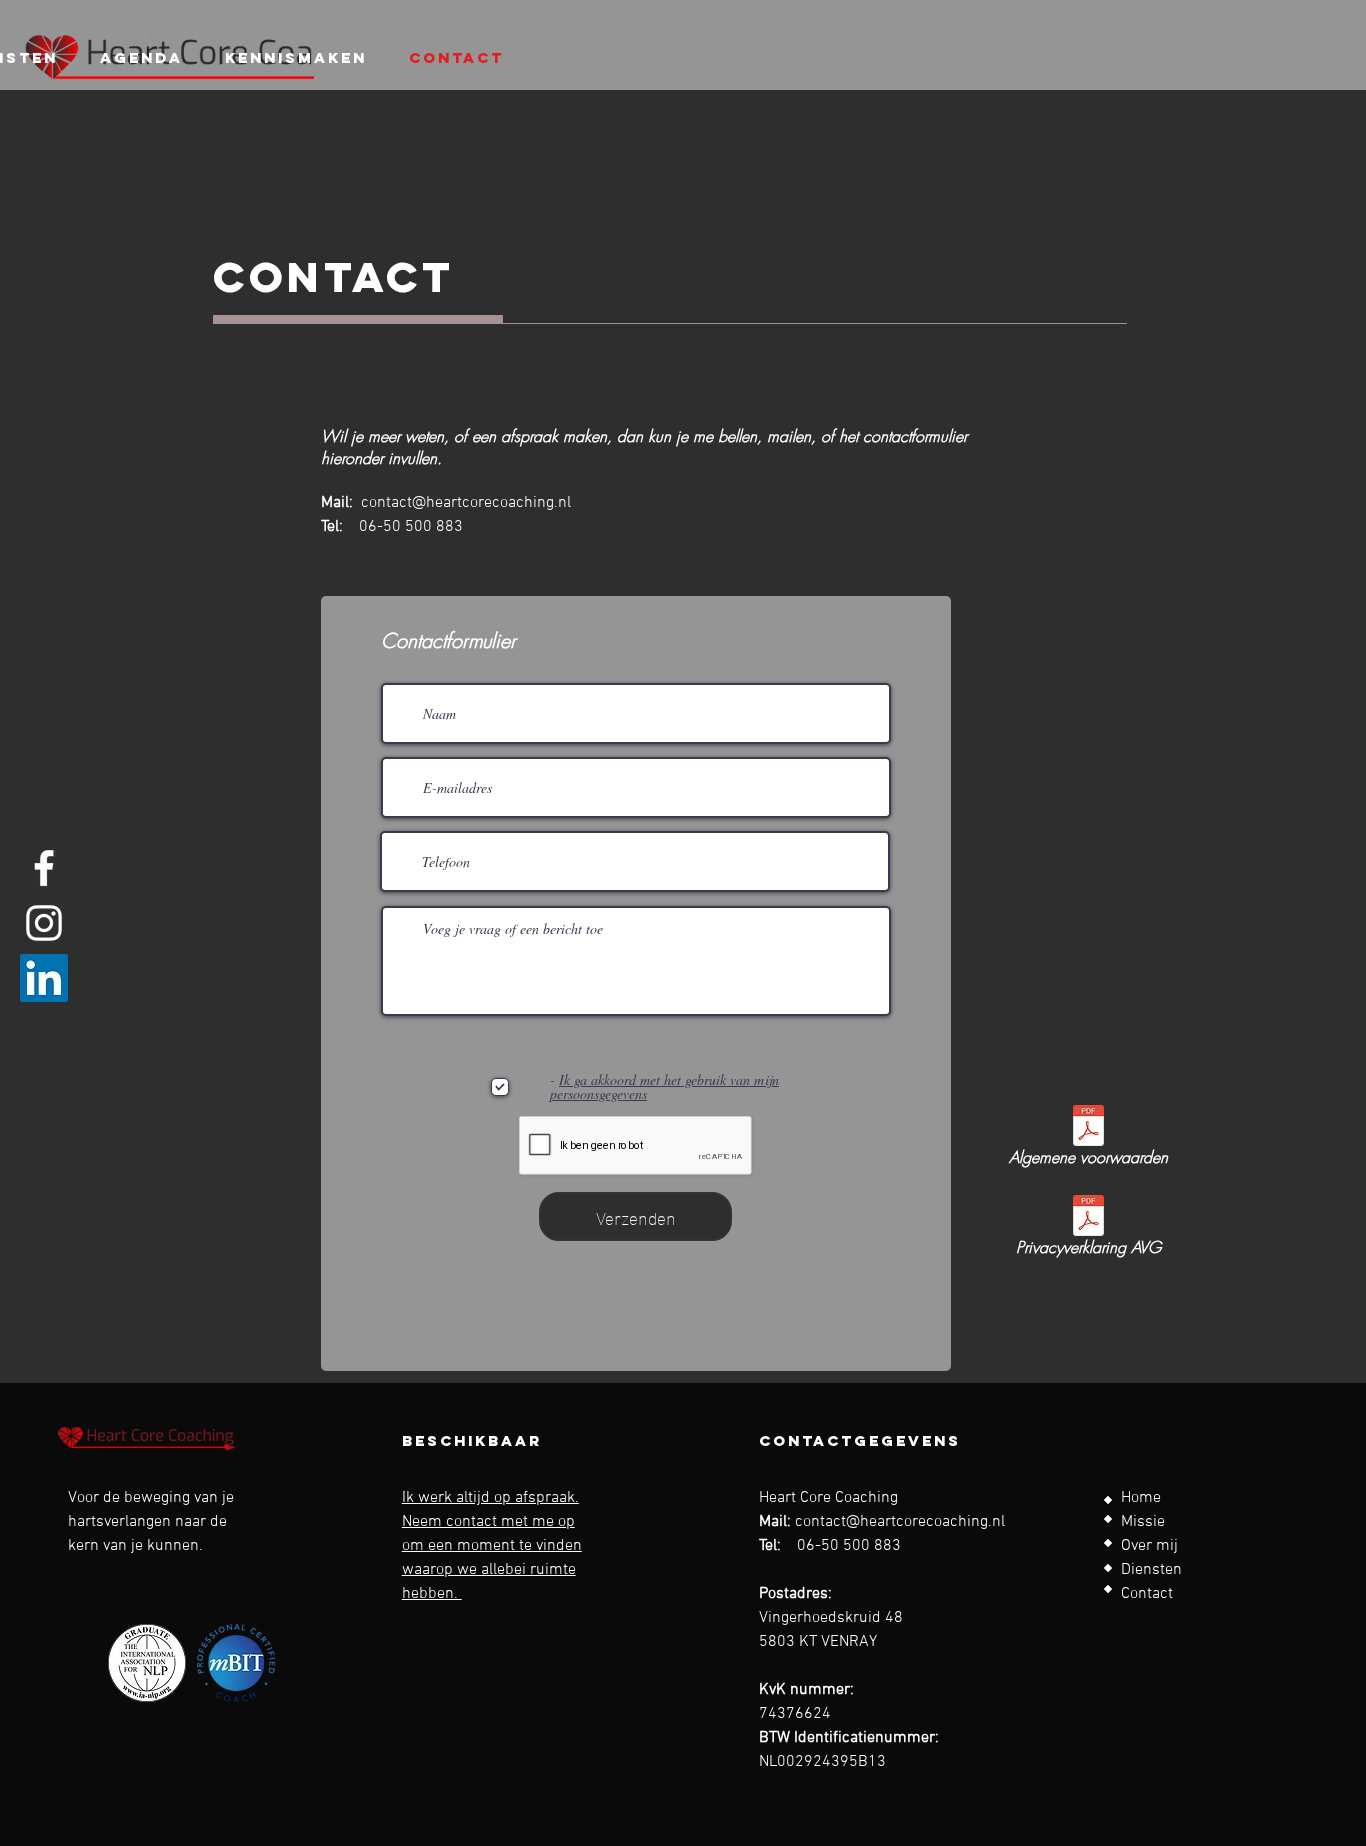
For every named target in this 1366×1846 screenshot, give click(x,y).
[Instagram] (44, 923)
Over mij (1149, 1546)
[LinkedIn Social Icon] (44, 978)
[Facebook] (44, 868)
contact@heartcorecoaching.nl (466, 503)
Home (1141, 1498)
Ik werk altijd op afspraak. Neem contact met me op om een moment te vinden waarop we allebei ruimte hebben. (492, 1546)
